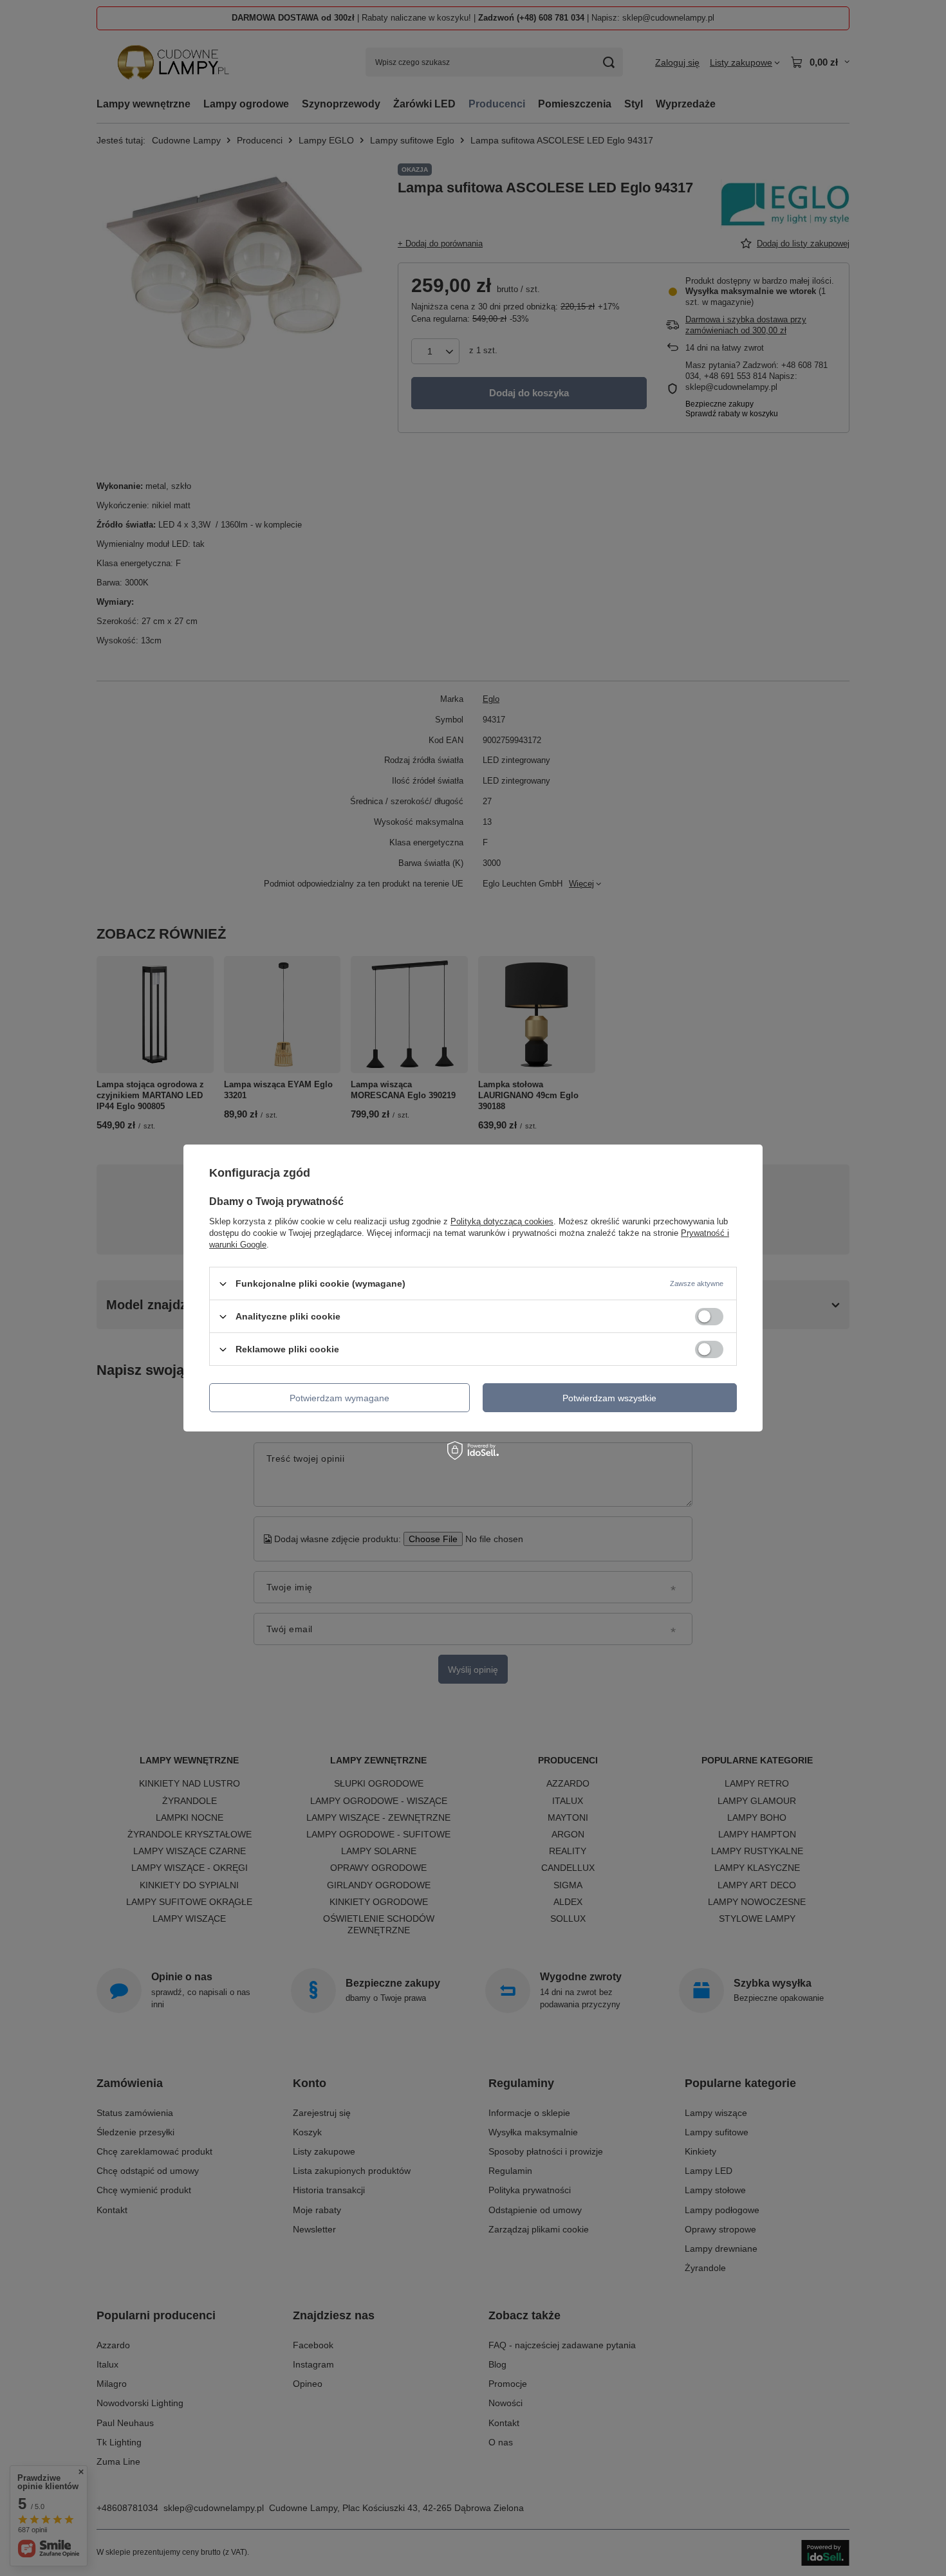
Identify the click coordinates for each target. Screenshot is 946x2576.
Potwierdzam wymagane (339, 1397)
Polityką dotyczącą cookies (502, 1221)
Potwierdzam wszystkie (609, 1397)
